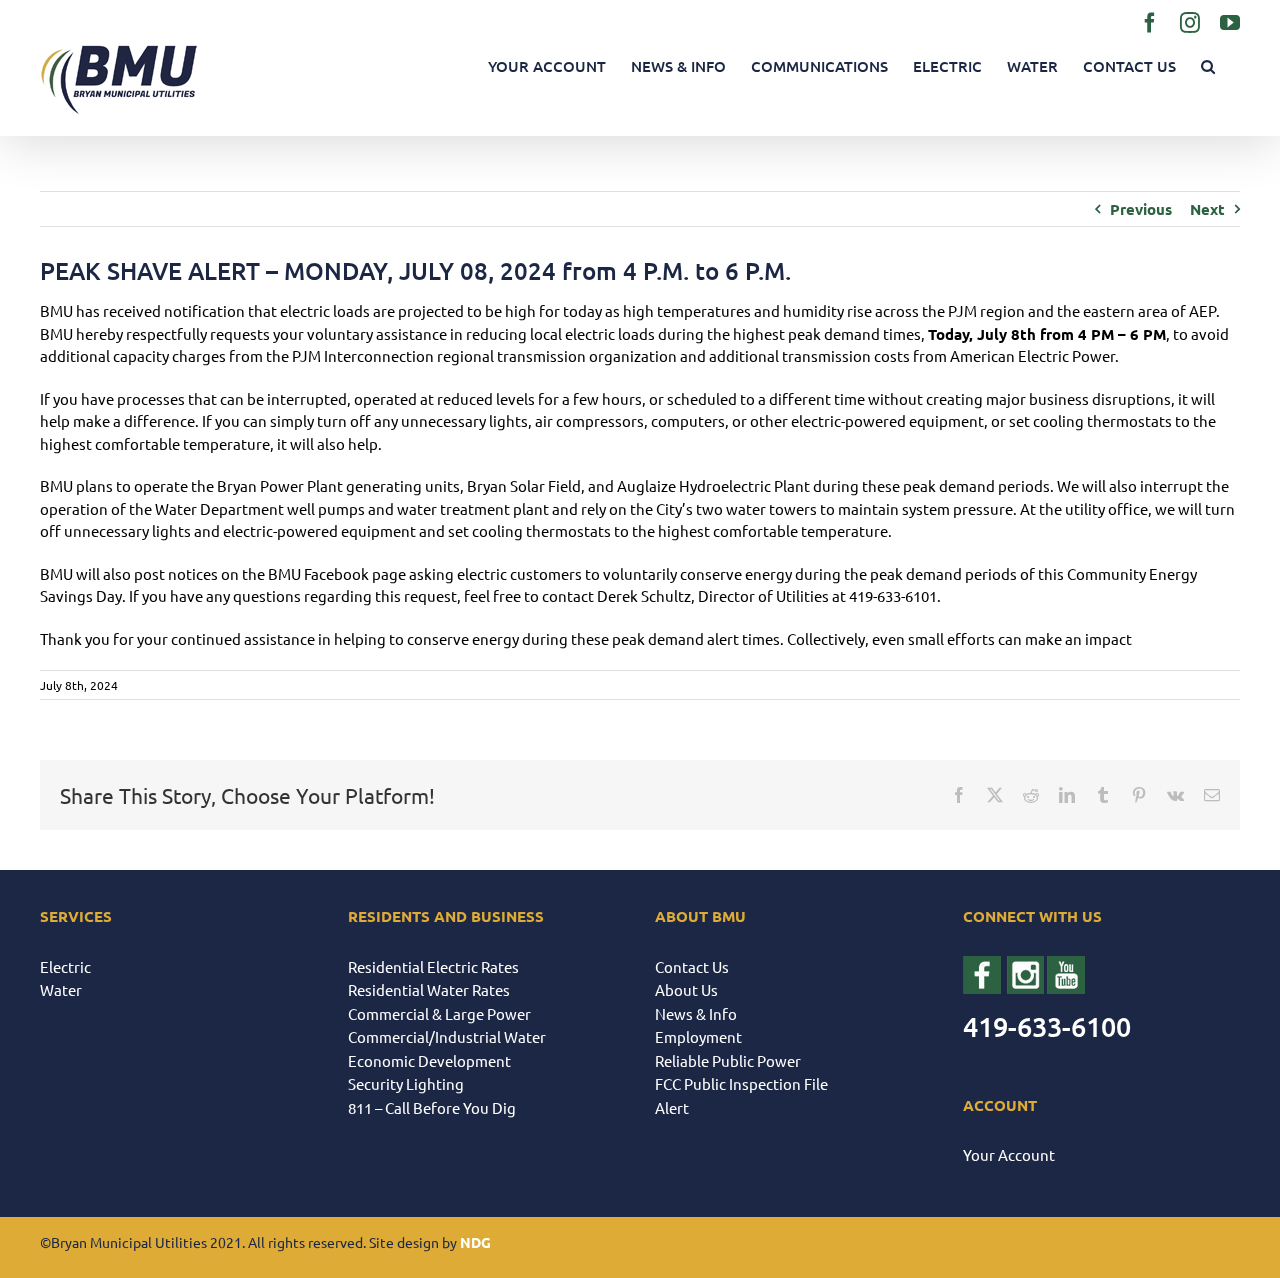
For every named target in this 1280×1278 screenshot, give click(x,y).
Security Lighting (406, 1083)
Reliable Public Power (728, 1060)
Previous (1141, 209)
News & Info (696, 1013)
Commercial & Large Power (439, 1013)
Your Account (1009, 1154)
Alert (672, 1107)
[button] (1208, 66)
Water (61, 989)
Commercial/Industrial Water (447, 1036)
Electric (65, 966)
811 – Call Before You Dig (432, 1107)
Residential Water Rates (429, 989)
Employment (698, 1036)
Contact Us (692, 966)
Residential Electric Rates (433, 966)
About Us (686, 989)
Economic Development (429, 1060)
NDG (475, 1242)
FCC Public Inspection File (741, 1083)
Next (1207, 209)
